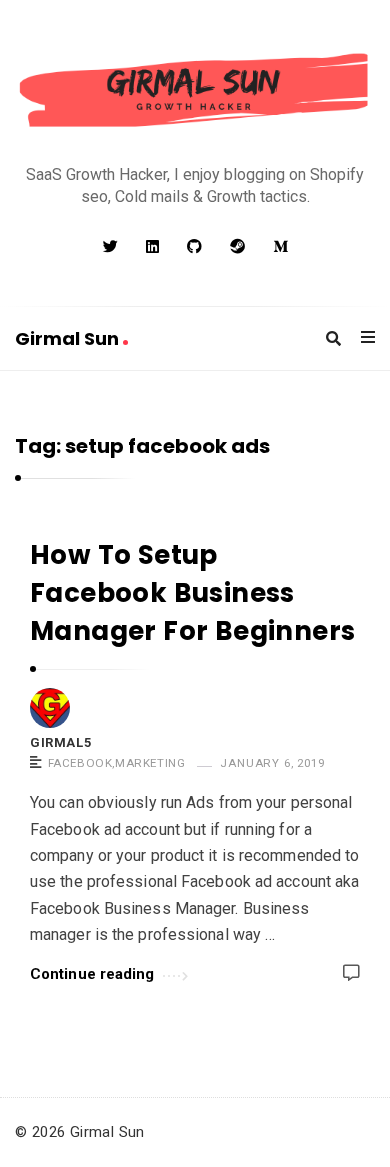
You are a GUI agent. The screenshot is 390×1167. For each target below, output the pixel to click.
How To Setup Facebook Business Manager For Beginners (192, 592)
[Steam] (237, 247)
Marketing (150, 763)
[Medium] (280, 247)
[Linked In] (152, 247)
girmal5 (60, 742)
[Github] (194, 247)
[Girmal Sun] (195, 92)
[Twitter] (110, 247)
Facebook (80, 763)
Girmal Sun (69, 338)
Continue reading (92, 974)
